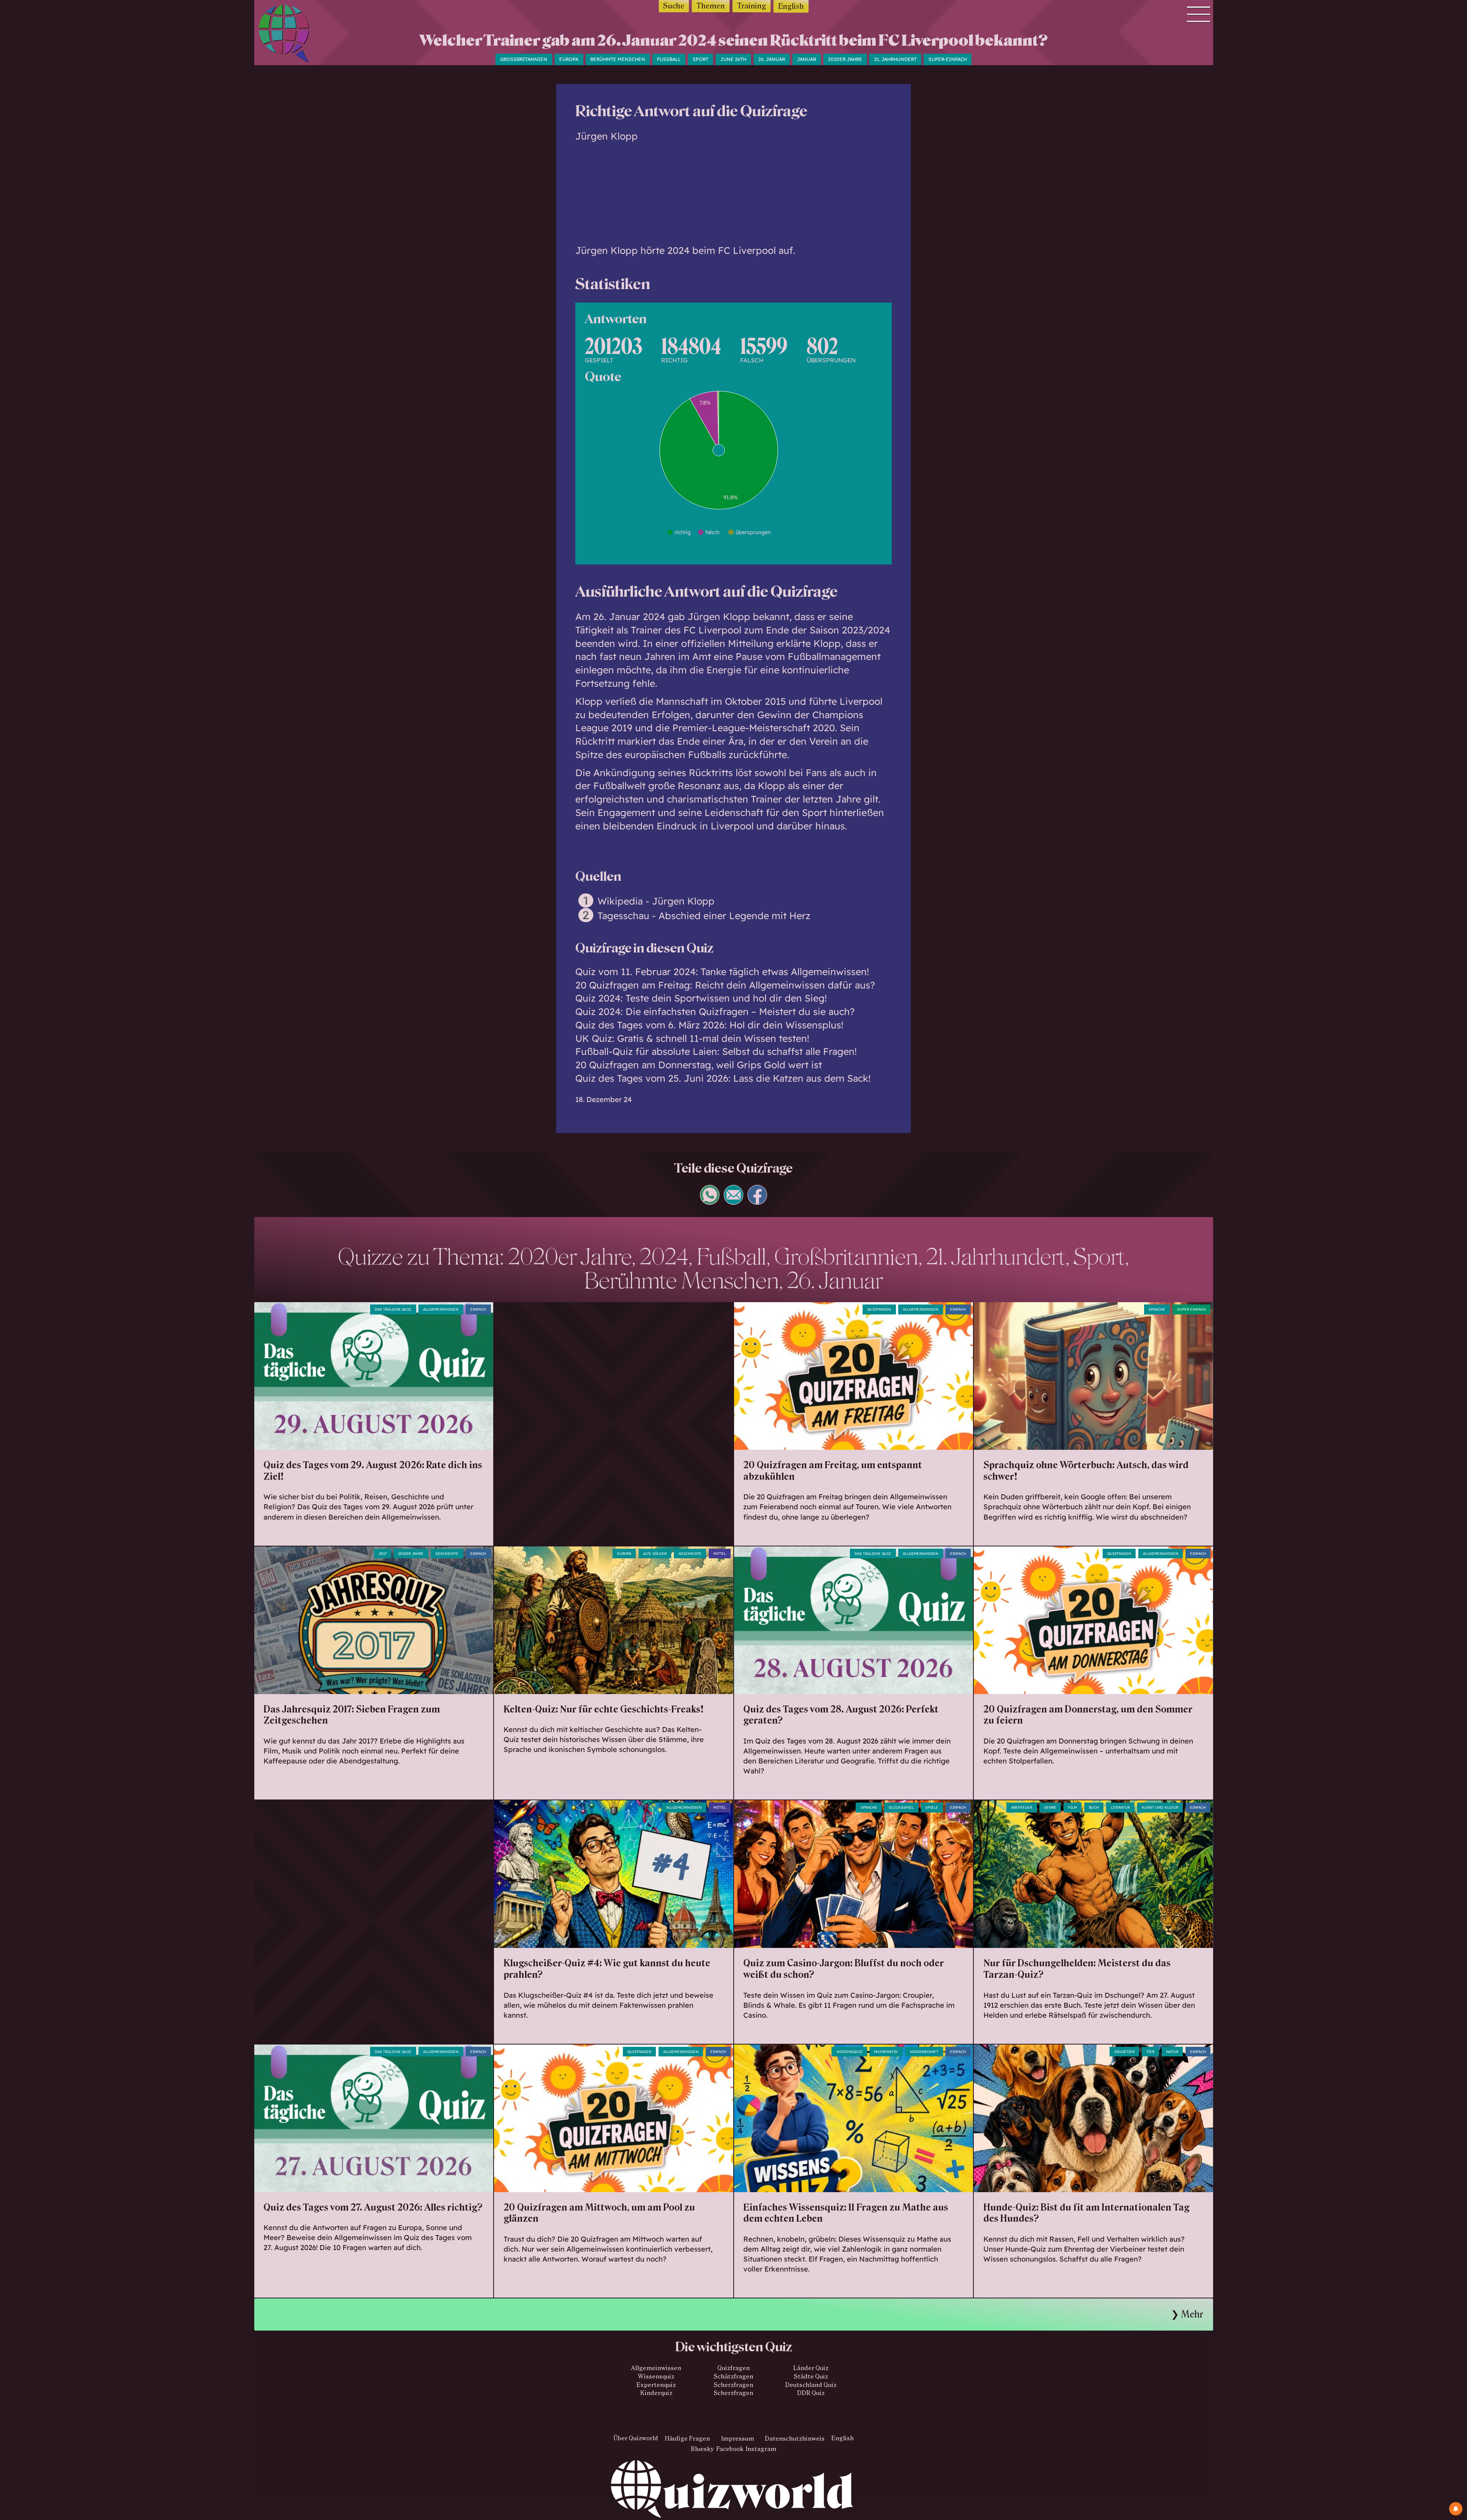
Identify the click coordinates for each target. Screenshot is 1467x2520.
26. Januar (772, 59)
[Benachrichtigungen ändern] (1456, 2509)
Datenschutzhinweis (795, 2438)
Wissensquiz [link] (850, 2052)
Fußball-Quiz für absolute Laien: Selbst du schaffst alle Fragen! (716, 1051)
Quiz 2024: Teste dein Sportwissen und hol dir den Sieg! (701, 998)
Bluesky (702, 2449)
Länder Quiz (811, 2368)
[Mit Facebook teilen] (757, 1201)
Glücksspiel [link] (901, 1807)
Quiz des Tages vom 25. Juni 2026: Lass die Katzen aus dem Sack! (723, 1078)
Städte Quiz (811, 2376)
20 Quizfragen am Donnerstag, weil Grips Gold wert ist (699, 1065)
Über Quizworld (636, 2438)
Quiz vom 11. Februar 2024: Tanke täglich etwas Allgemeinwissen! (722, 971)
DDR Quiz (811, 2393)
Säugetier (1124, 2052)
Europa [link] (624, 1554)
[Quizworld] (734, 2490)
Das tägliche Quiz (393, 1309)
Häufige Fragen (687, 2438)
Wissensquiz (656, 2376)
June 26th (733, 59)
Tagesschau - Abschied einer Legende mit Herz (704, 915)
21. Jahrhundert (895, 59)
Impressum (738, 2438)
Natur (1172, 2052)
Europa (569, 59)
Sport (701, 59)
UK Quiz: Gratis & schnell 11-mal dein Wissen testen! (692, 1038)
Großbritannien (524, 59)
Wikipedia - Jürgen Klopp (656, 901)
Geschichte (447, 1554)
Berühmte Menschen (618, 59)
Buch (1094, 1807)
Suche (674, 6)
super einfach (1191, 1309)
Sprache (1157, 1309)
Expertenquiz (656, 2385)
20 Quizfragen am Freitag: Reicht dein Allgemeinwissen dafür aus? (725, 985)
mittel (720, 1554)
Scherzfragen (733, 2385)
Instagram (761, 2449)
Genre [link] (1050, 1807)
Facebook (730, 2449)
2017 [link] (383, 1554)
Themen (711, 6)
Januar (807, 59)
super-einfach (948, 59)
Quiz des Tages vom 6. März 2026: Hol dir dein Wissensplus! (709, 1025)
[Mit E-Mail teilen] (734, 1201)
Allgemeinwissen (441, 1309)
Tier (1150, 2052)
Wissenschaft (924, 2052)
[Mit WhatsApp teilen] (710, 1201)
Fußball (669, 59)
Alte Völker (655, 1554)
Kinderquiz (656, 2393)
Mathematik (886, 2052)
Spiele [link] (932, 1807)
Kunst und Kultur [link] (1160, 1807)
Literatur (1120, 1807)
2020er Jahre (845, 59)
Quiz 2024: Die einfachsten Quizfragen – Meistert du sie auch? (715, 1011)
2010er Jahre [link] (411, 1554)
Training (752, 6)
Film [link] (1073, 1807)
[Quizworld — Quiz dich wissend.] (297, 35)
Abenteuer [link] (1022, 1807)
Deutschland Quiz (811, 2385)
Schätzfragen (733, 2376)
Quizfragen (879, 1309)
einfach (478, 1309)
